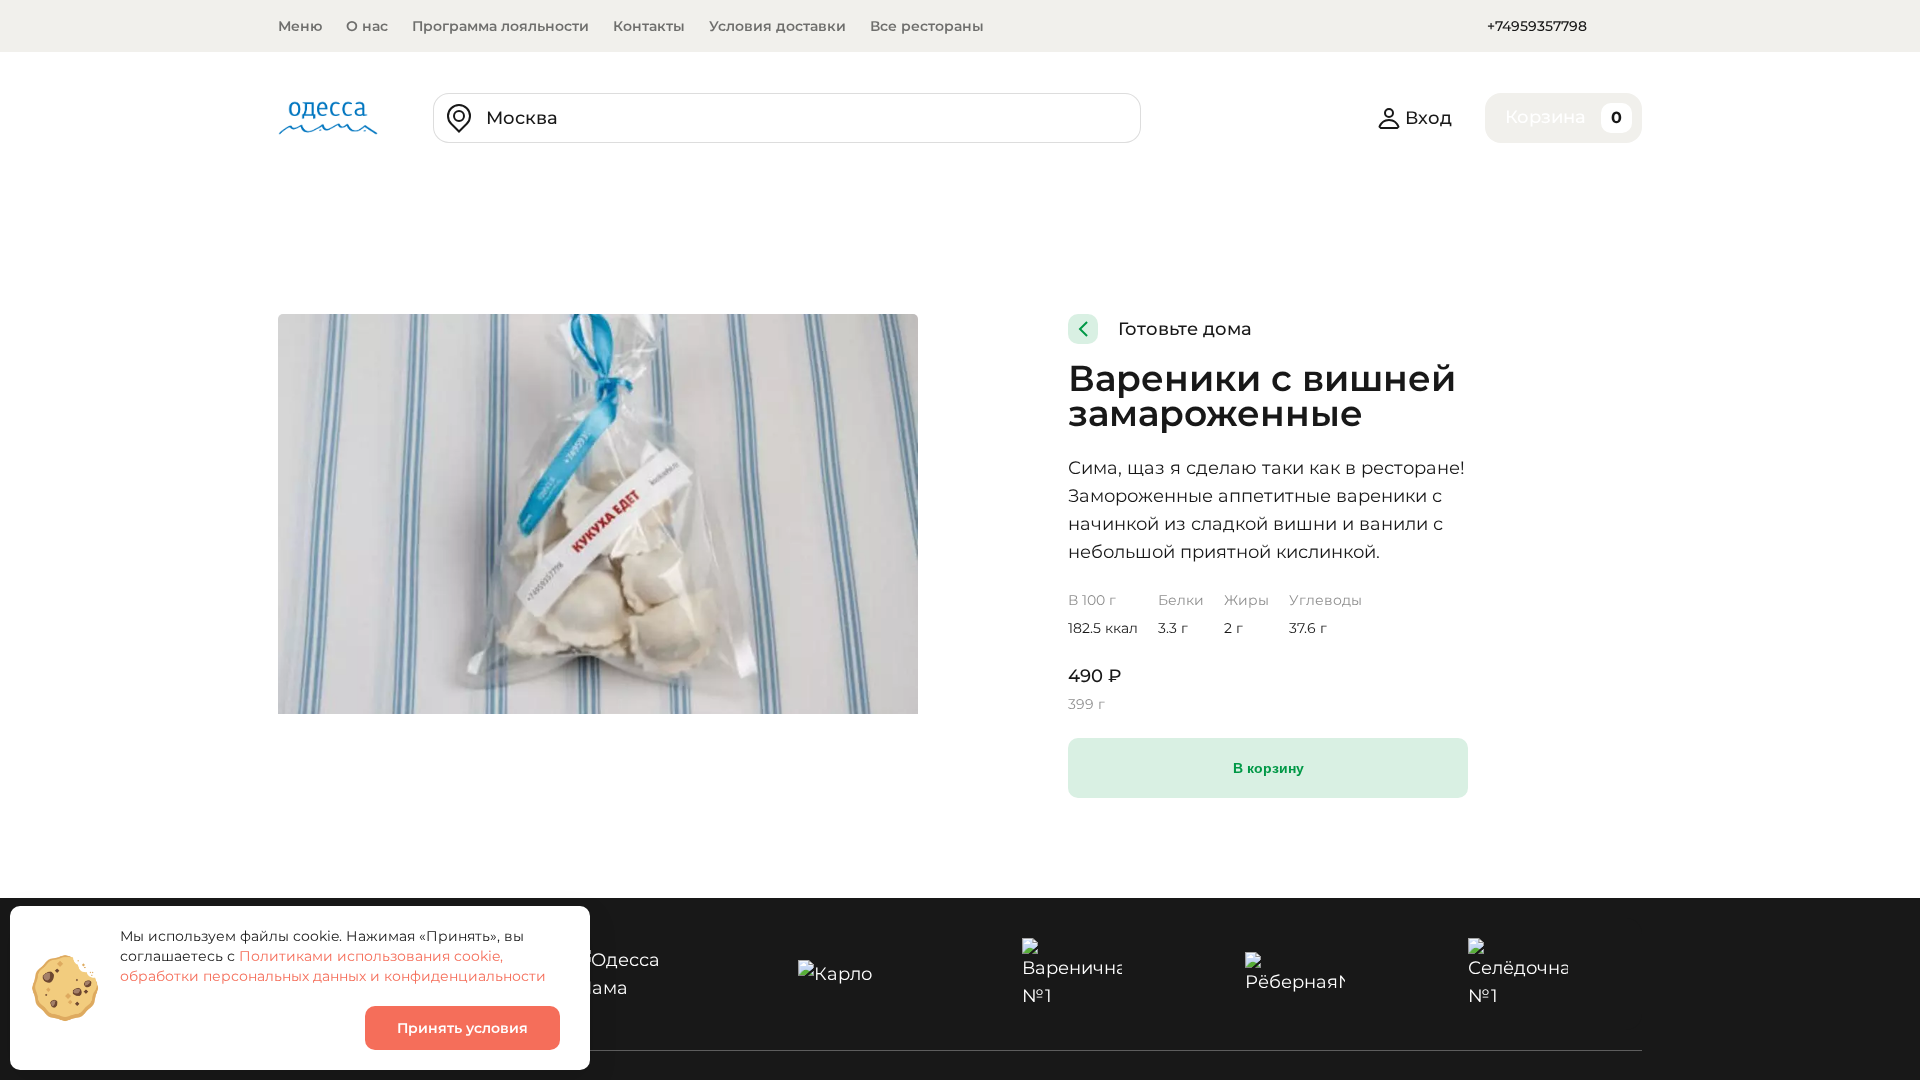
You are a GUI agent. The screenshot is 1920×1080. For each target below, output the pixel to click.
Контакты (649, 26)
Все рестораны (927, 26)
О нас (367, 26)
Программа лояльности (500, 26)
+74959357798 (1537, 26)
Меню (300, 26)
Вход (1428, 118)
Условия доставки (777, 26)
